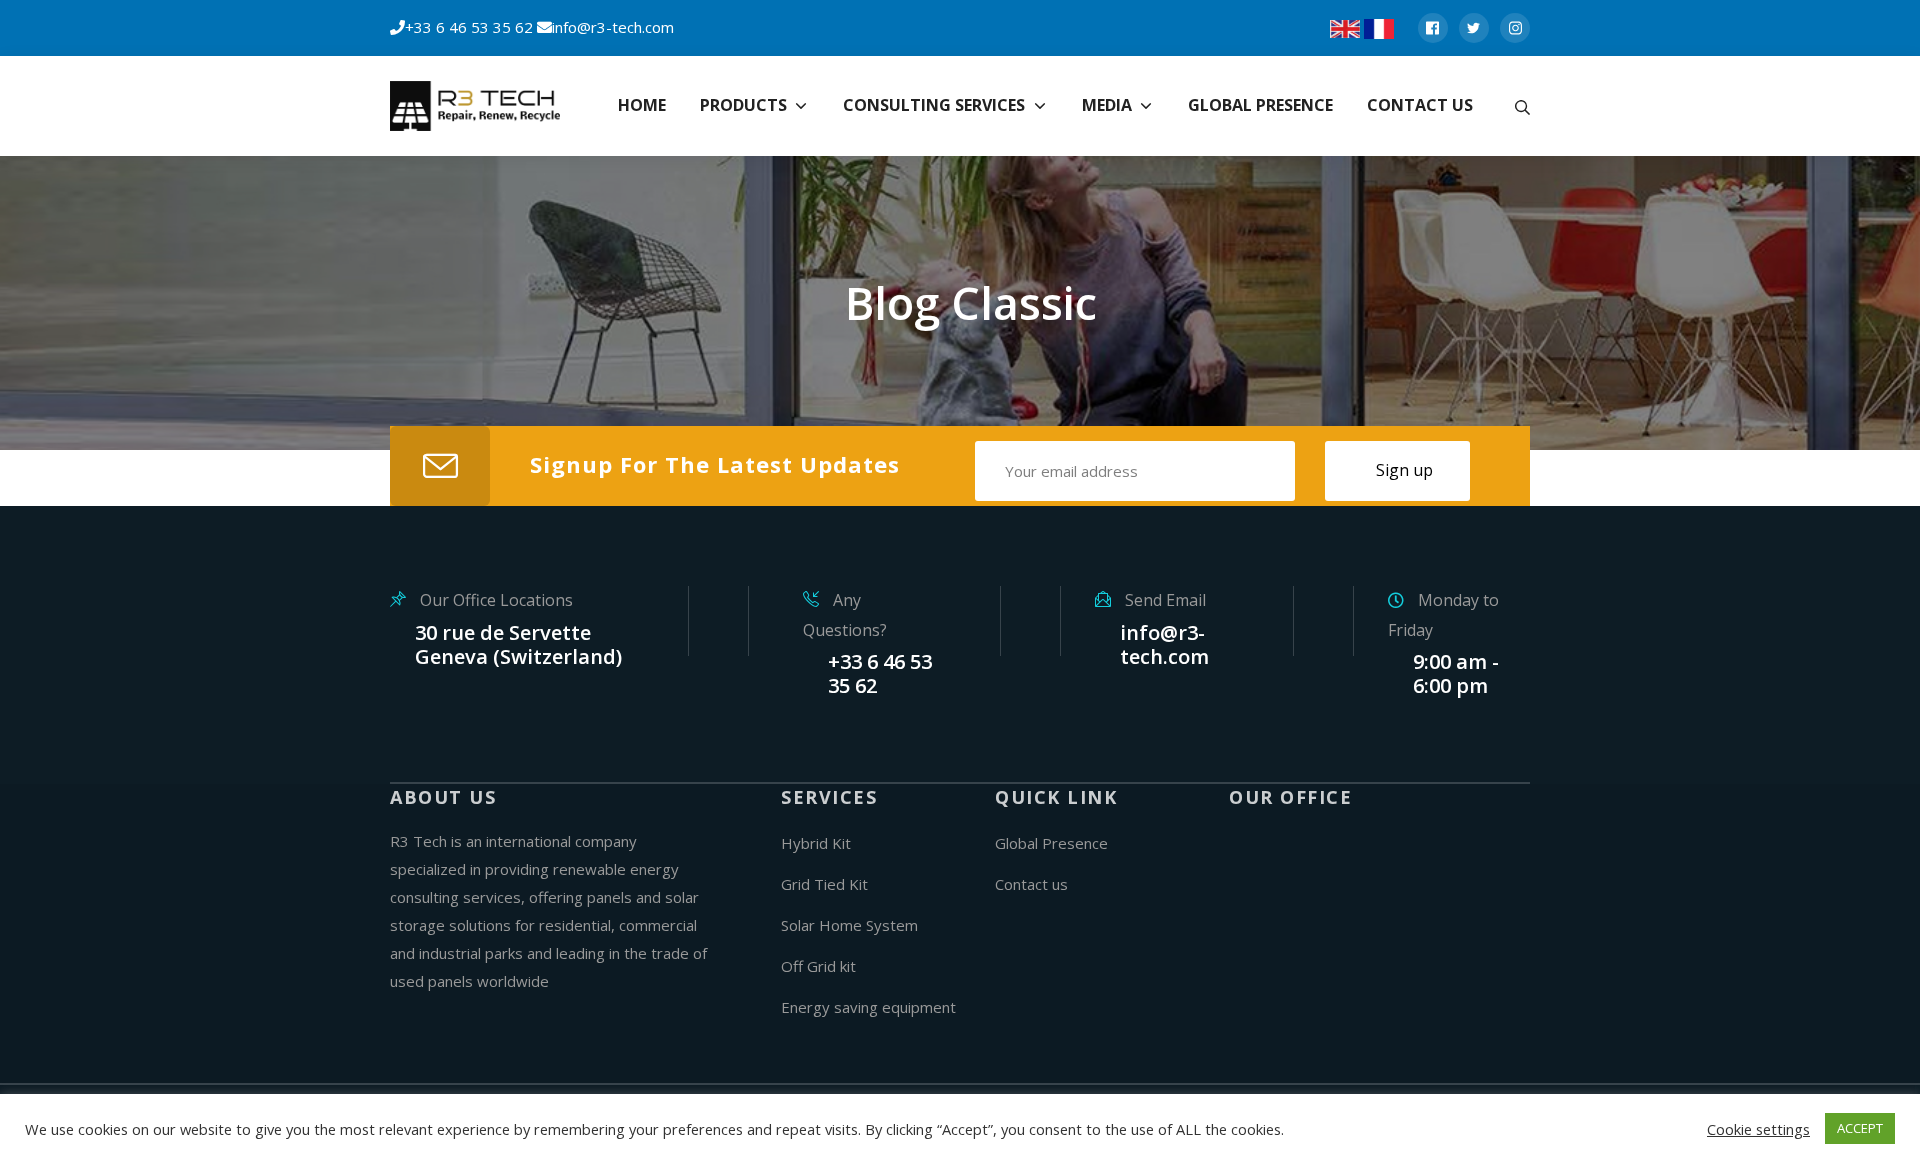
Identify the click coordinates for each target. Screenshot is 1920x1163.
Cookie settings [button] (1758, 1129)
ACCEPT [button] (1860, 1128)
